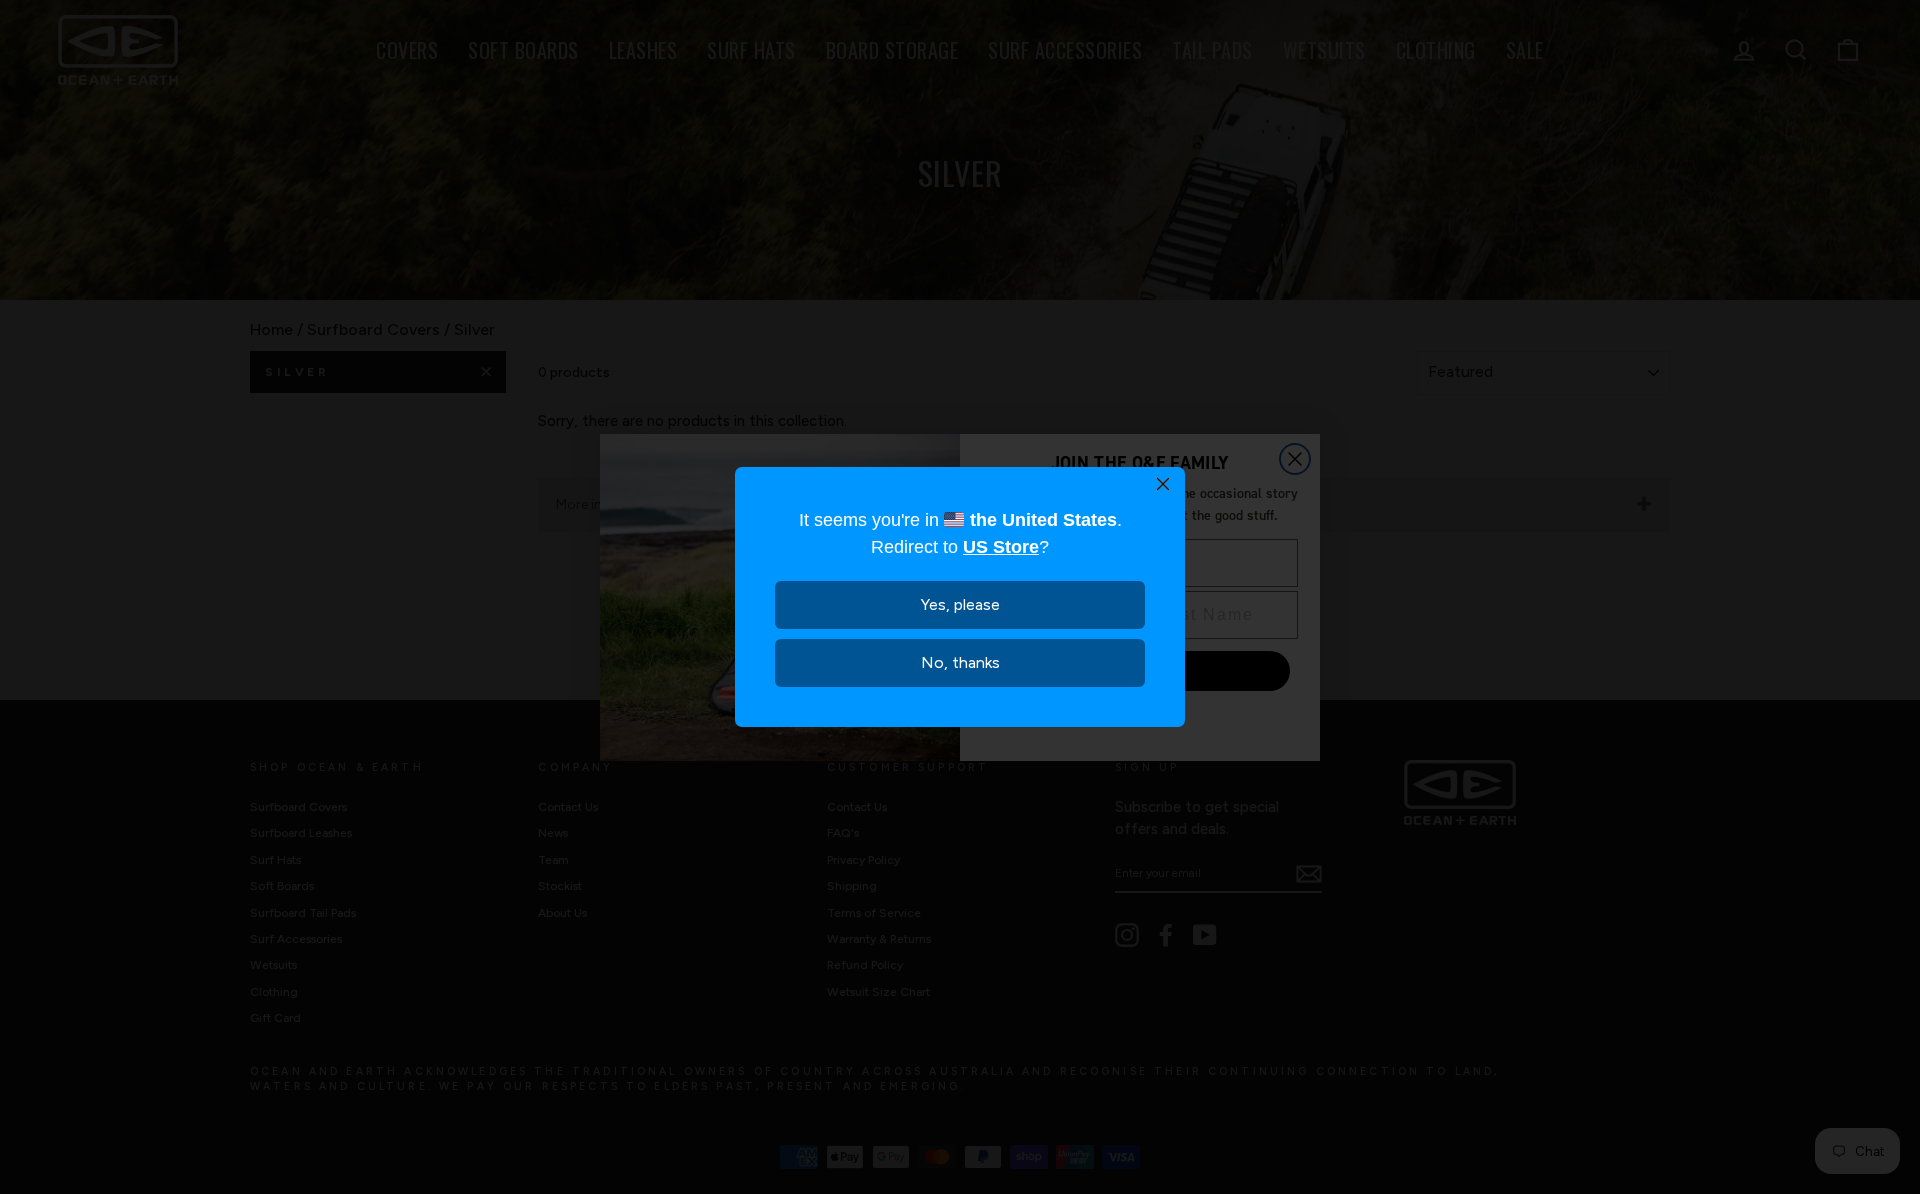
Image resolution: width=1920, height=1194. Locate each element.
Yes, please (960, 604)
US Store (1001, 547)
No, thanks (960, 662)
